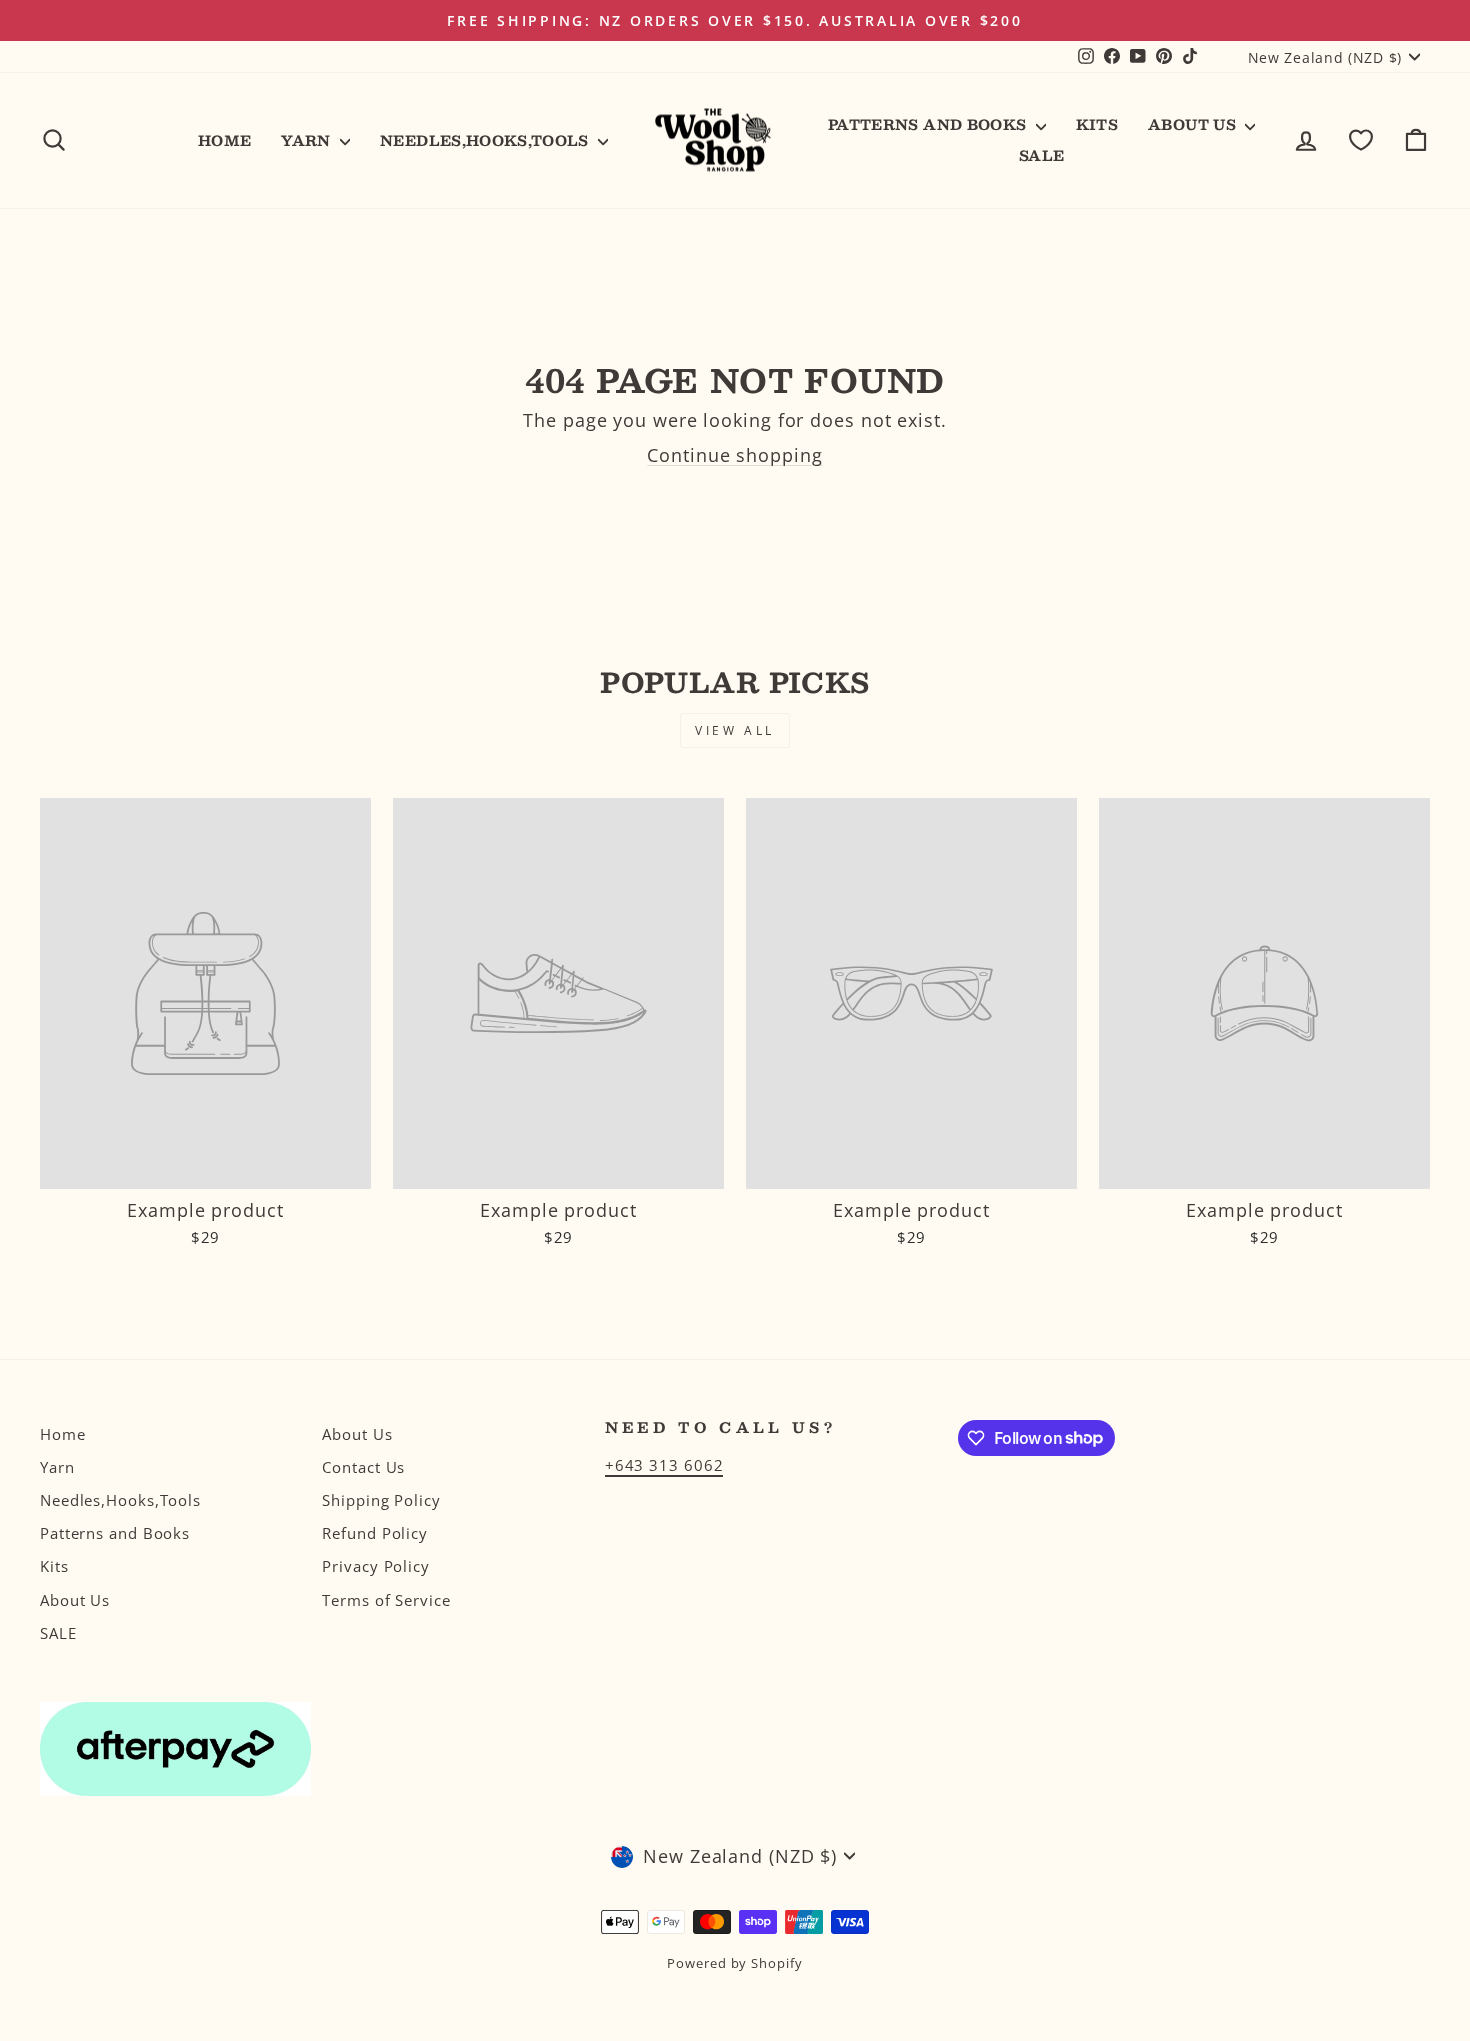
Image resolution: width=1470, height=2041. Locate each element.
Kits (1097, 124)
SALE (1041, 155)
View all (735, 730)
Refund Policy (375, 1533)
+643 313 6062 (664, 1465)
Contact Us (363, 1467)
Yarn (308, 140)
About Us (1194, 124)
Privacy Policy (376, 1566)
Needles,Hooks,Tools (486, 140)
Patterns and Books (929, 124)
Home (224, 140)
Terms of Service (386, 1600)
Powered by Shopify (734, 1963)
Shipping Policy (381, 1500)
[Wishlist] (1361, 140)
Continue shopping (734, 455)
